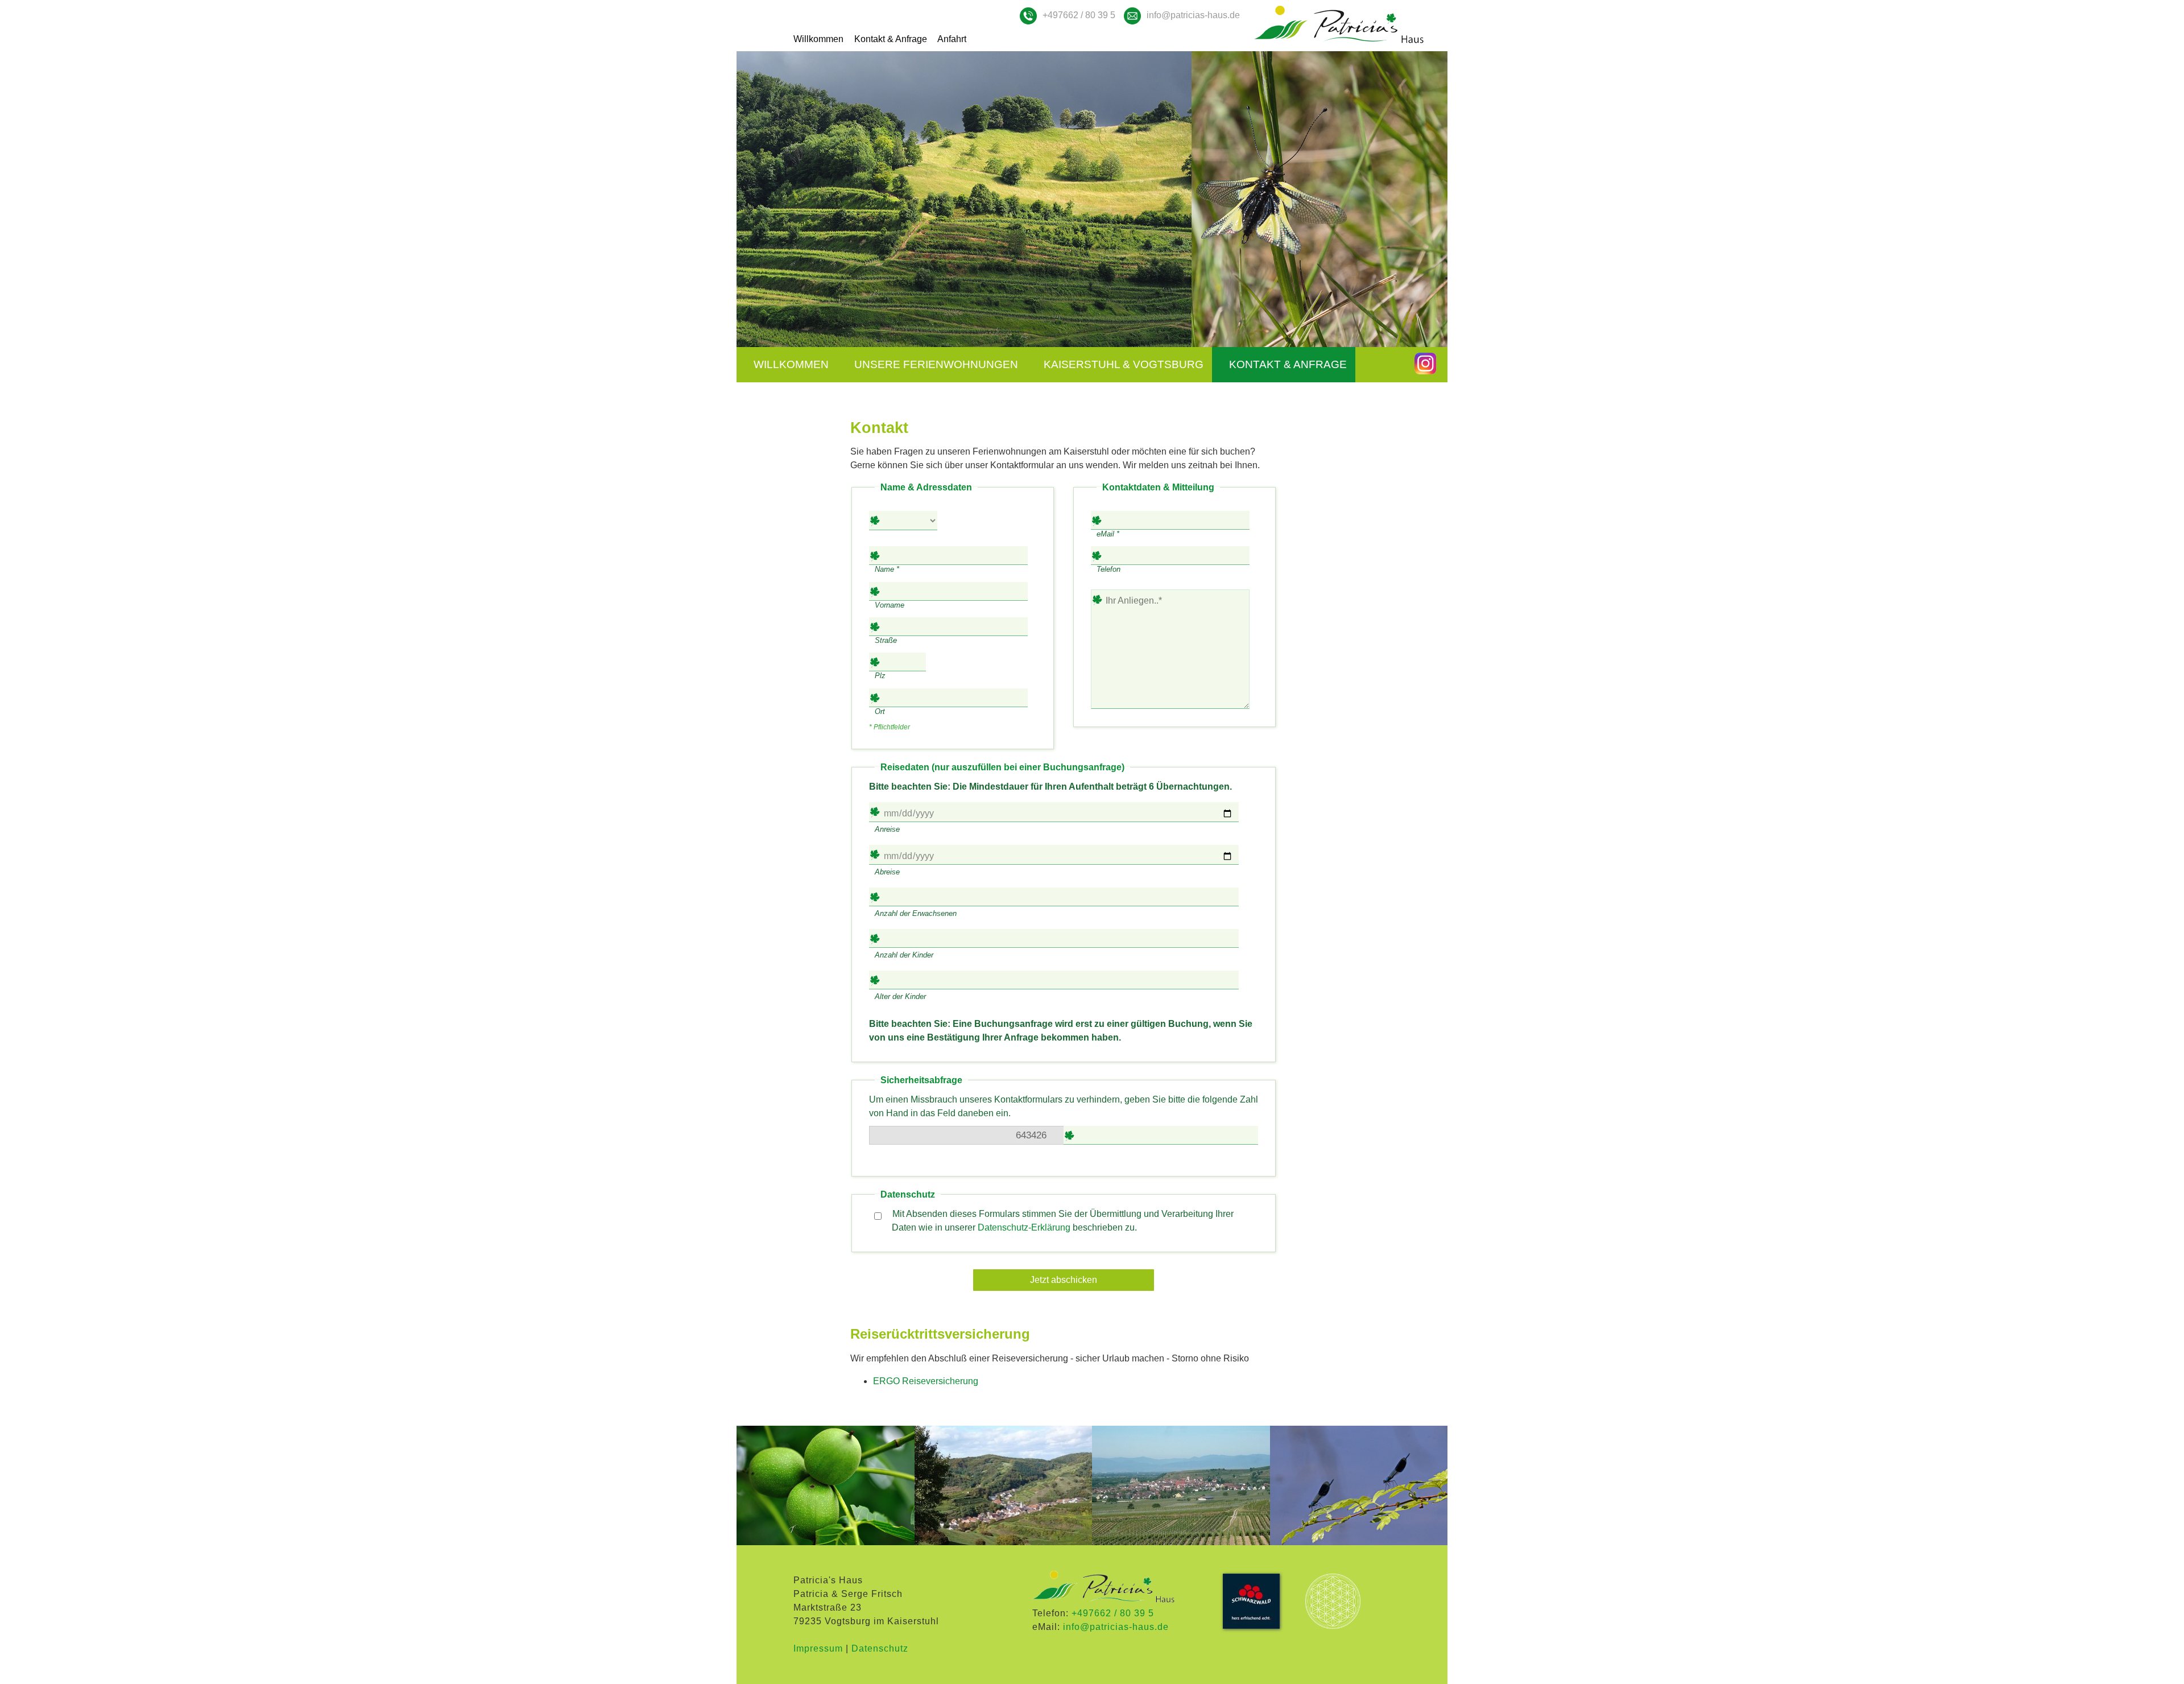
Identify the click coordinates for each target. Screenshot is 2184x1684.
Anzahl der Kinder (904, 955)
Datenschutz (880, 1648)
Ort (880, 711)
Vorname (890, 605)
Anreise (887, 829)
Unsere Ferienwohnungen (936, 364)
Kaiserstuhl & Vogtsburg (1124, 364)
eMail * (1108, 534)
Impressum (818, 1648)
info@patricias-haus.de (1193, 15)
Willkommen (818, 39)
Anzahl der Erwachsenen (916, 913)
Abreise (887, 872)
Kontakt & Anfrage (891, 39)
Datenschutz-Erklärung (1024, 1227)
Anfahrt (952, 39)
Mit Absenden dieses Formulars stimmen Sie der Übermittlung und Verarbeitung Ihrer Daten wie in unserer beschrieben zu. (1062, 1221)
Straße (886, 640)
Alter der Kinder (900, 996)
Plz (880, 676)
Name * (887, 569)
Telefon (1108, 569)
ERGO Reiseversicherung (926, 1381)
